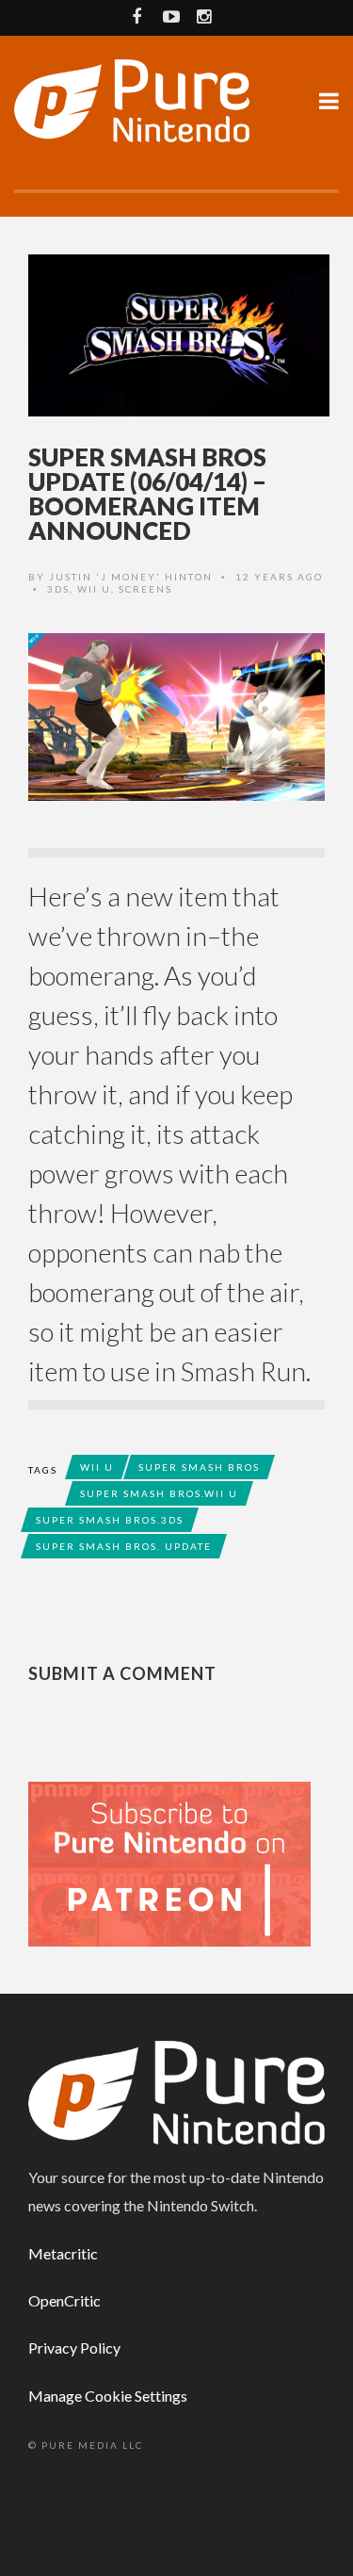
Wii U (94, 589)
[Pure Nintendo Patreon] (169, 1862)
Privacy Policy (74, 2348)
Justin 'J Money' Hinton (131, 577)
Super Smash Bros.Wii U (159, 1493)
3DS (58, 589)
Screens (145, 589)
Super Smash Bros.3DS (110, 1520)
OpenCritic (64, 2300)
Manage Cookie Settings (108, 2396)
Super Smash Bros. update (124, 1546)
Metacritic (63, 2253)
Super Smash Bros (199, 1467)
